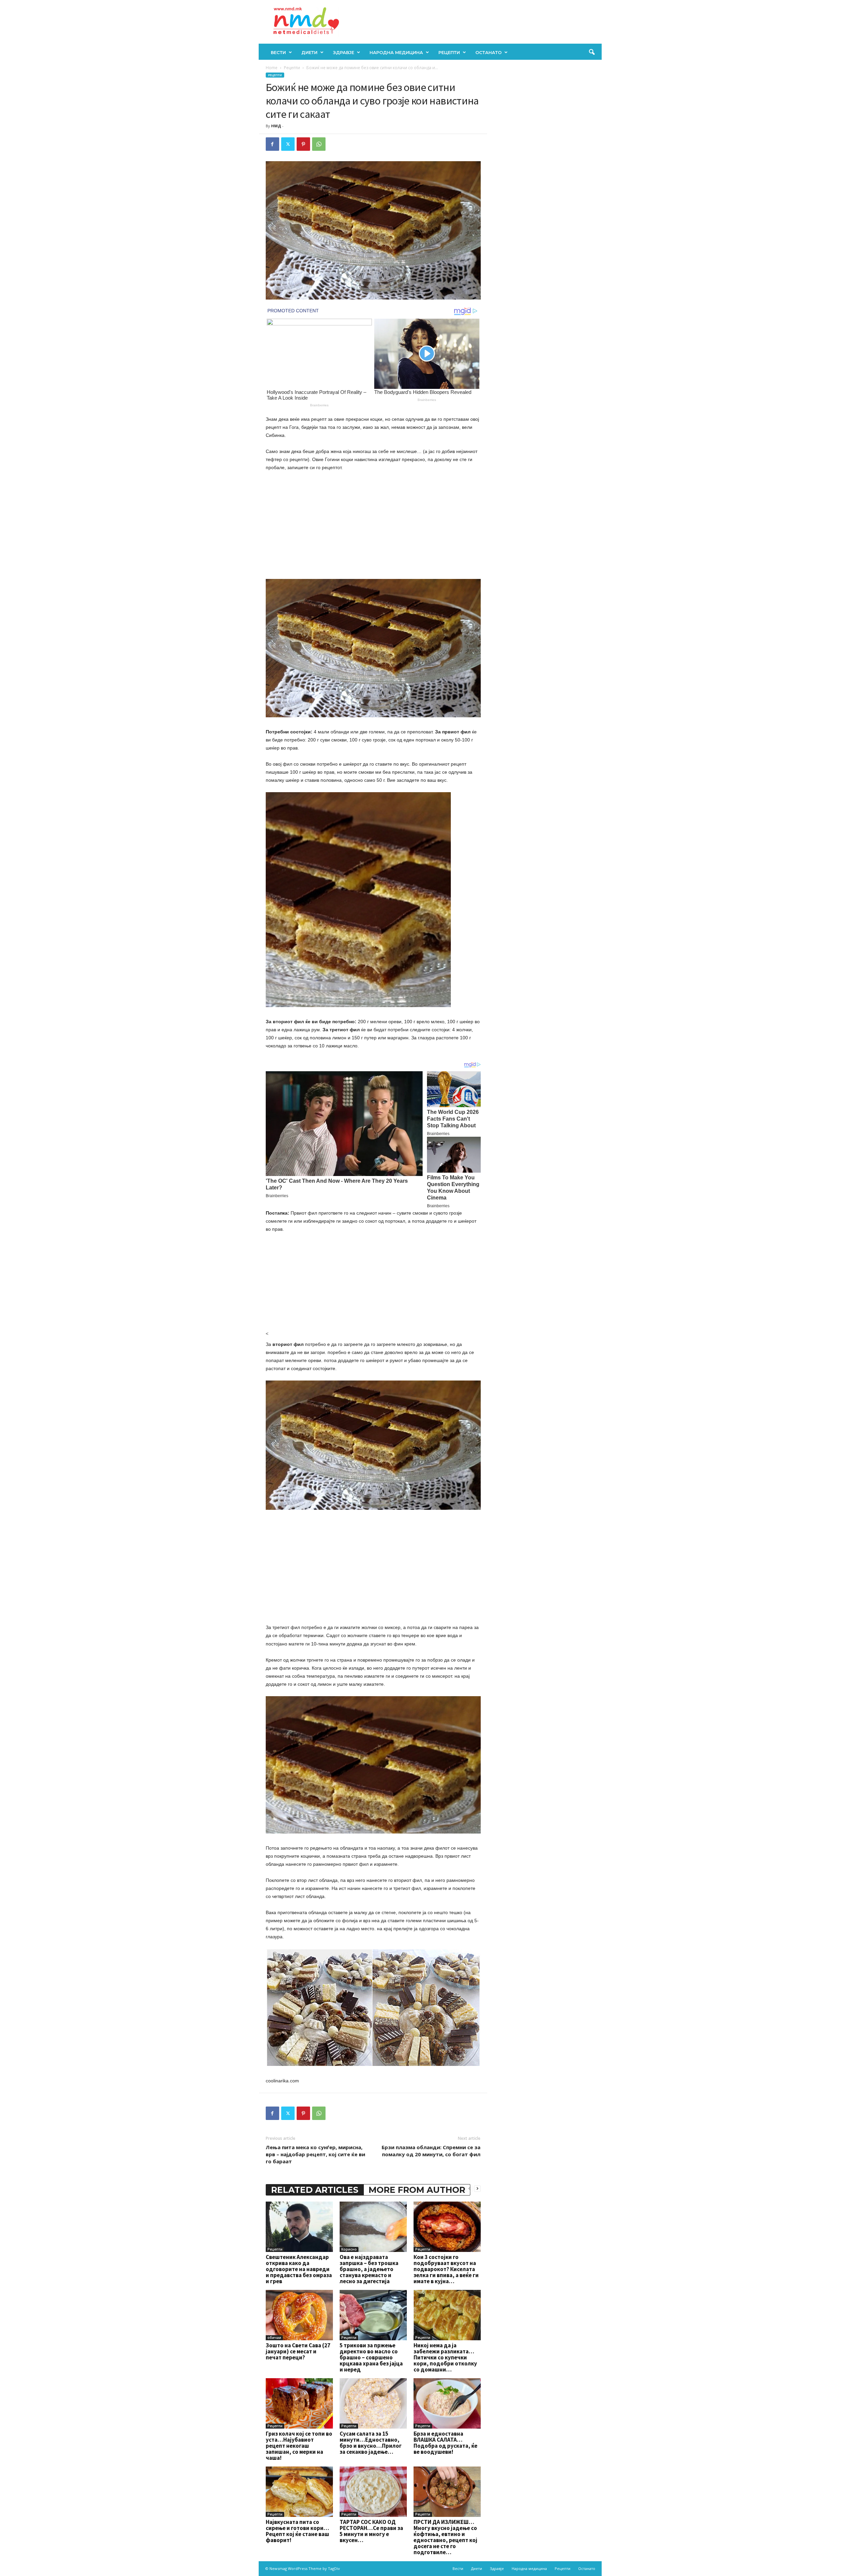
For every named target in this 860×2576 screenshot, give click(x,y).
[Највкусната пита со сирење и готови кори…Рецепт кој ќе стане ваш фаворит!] (299, 2492)
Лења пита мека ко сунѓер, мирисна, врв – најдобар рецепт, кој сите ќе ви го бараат (315, 2154)
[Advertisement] (373, 527)
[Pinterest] (303, 144)
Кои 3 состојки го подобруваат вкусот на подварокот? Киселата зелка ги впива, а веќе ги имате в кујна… (446, 2269)
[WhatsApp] (319, 144)
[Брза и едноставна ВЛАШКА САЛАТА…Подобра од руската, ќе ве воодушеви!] (447, 2403)
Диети (309, 52)
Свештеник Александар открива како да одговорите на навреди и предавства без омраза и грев (299, 2269)
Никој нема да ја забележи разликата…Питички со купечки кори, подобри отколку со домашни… (445, 2357)
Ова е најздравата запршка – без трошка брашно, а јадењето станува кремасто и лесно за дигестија (369, 2269)
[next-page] (477, 2188)
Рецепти (449, 52)
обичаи (274, 2338)
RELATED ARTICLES (315, 2190)
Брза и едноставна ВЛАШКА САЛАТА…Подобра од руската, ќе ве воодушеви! (445, 2443)
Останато (488, 52)
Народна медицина (396, 52)
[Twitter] (288, 144)
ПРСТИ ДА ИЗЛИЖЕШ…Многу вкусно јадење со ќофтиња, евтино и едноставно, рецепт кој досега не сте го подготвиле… (445, 2537)
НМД (276, 126)
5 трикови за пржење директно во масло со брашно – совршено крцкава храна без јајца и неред (371, 2357)
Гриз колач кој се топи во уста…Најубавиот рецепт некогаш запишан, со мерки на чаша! (299, 2446)
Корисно (349, 2249)
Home (272, 68)
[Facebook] (272, 144)
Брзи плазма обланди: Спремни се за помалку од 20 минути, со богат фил (431, 2151)
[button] (592, 52)
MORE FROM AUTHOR (417, 2190)
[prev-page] (469, 2188)
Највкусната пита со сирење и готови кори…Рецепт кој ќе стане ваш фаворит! (297, 2531)
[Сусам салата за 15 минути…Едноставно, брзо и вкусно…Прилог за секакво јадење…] (373, 2403)
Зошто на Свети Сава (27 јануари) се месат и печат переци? (298, 2351)
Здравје (343, 52)
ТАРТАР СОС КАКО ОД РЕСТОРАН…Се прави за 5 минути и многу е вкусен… (371, 2531)
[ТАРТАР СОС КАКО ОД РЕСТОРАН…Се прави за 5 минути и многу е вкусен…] (373, 2492)
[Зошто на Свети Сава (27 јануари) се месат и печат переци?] (299, 2315)
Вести (278, 52)
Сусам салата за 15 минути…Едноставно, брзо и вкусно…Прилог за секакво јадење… (371, 2443)
